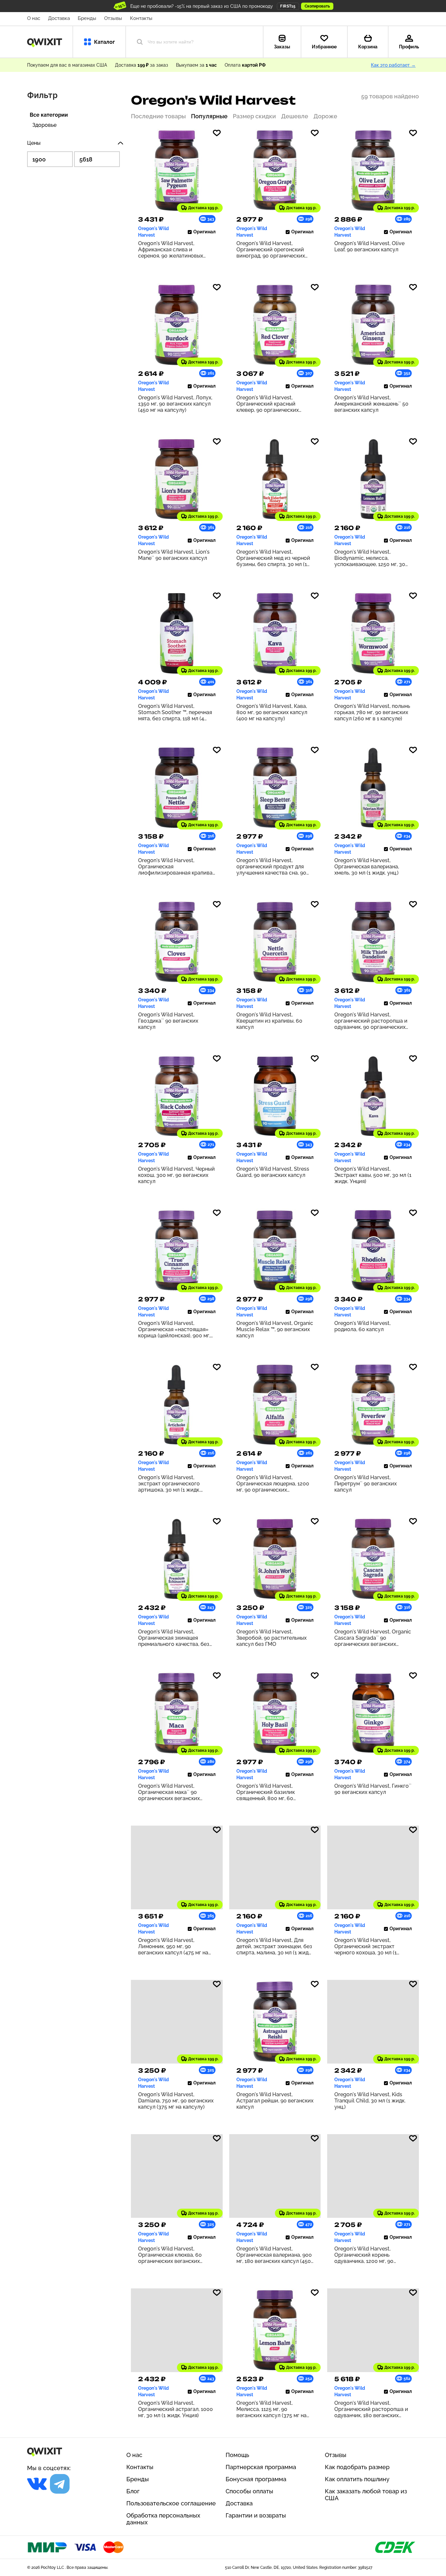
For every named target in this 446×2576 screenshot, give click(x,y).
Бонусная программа (256, 2479)
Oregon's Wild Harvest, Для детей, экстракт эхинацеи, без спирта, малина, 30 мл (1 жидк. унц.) (274, 1946)
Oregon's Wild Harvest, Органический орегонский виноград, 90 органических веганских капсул (271, 250)
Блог (133, 2491)
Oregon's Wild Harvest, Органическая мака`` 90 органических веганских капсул (169, 1792)
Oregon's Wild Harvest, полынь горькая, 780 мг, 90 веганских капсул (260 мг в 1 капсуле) (372, 712)
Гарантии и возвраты (256, 2515)
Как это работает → (393, 65)
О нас (34, 18)
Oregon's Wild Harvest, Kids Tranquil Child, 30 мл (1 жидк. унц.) (370, 2101)
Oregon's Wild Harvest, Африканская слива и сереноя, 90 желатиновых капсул (171, 250)
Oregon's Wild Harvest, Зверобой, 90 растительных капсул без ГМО (271, 1638)
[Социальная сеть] (37, 2484)
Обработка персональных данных (163, 2519)
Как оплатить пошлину (357, 2479)
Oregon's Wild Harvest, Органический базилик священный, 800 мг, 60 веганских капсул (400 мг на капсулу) (272, 1792)
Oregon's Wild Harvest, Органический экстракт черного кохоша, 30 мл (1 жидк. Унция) (366, 1946)
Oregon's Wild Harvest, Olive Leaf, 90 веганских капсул (369, 246)
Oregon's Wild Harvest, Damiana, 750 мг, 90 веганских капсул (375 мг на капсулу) (176, 2101)
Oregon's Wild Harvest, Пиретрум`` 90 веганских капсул (366, 1484)
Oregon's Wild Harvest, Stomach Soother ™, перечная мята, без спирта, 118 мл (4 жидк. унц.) (175, 712)
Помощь (237, 2455)
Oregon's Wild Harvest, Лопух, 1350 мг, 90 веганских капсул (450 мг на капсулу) (175, 404)
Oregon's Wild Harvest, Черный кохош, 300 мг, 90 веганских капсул (176, 1175)
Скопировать (317, 6)
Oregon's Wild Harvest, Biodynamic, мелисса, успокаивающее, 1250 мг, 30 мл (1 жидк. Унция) (370, 558)
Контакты (141, 18)
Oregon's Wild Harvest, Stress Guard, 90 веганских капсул (273, 1172)
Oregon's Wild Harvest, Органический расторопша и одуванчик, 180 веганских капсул (371, 2409)
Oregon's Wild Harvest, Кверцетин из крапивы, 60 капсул (269, 1021)
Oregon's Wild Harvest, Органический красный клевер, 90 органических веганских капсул (268, 404)
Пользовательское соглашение (171, 2503)
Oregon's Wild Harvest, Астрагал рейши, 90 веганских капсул (275, 2101)
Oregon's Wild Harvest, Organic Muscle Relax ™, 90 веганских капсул (275, 1329)
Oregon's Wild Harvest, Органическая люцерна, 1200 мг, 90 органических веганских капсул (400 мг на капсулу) (273, 1484)
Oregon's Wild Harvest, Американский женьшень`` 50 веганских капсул (371, 404)
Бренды (87, 18)
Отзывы (113, 18)
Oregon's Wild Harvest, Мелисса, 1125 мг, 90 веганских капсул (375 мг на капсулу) (271, 2409)
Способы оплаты (249, 2491)
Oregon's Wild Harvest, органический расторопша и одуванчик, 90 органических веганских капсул (371, 1021)
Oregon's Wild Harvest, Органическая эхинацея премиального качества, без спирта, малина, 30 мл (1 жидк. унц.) (176, 1638)
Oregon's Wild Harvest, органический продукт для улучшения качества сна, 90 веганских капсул (271, 867)
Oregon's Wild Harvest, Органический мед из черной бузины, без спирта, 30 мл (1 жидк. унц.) (273, 558)
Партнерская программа (261, 2467)
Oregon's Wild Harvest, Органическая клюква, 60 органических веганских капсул (170, 2255)
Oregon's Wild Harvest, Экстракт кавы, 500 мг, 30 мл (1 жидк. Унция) (373, 1175)
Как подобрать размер (357, 2467)
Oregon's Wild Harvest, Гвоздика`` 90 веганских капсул (168, 1021)
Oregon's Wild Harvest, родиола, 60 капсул (362, 1326)
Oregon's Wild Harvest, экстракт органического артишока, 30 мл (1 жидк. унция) (169, 1484)
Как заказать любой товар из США (366, 2495)
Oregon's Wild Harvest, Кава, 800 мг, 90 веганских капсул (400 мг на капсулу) (272, 712)
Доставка (59, 18)
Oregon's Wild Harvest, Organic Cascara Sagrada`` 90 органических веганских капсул (373, 1638)
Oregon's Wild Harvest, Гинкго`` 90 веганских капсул (373, 1789)
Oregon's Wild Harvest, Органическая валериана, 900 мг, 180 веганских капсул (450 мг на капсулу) (274, 2255)
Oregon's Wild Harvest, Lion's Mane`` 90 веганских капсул (174, 555)
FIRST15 (288, 6)
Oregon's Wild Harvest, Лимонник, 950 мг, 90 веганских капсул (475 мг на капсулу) (173, 1946)
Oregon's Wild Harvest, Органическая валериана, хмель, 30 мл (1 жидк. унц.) (367, 867)
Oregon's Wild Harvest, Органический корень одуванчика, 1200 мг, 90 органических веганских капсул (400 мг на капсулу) (368, 2255)
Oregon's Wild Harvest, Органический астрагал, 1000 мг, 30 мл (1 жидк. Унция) (175, 2409)
